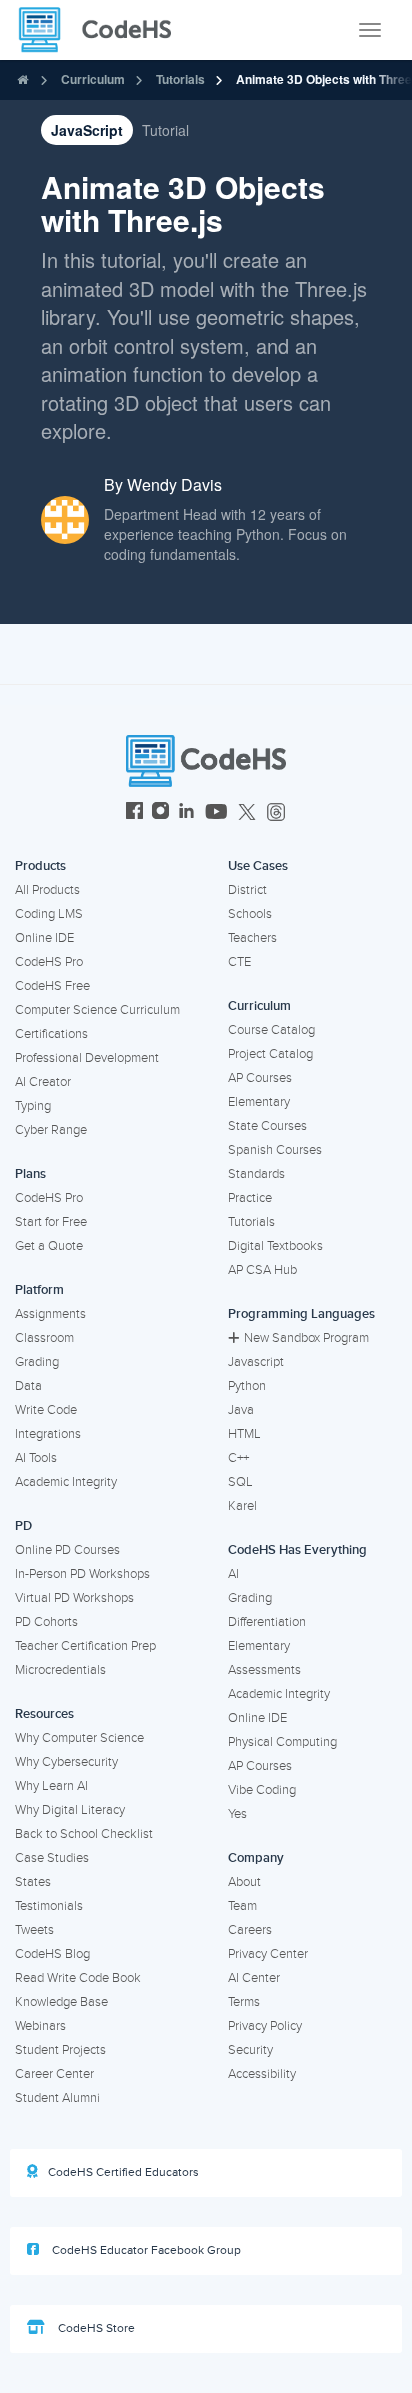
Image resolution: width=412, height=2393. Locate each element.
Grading (37, 1362)
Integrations (48, 1434)
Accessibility (262, 2074)
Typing (33, 1106)
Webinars (40, 2026)
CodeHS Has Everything (297, 1550)
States (33, 1882)
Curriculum (93, 79)
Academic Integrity (66, 1482)
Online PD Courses (67, 1550)
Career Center (54, 2074)
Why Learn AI (51, 1786)
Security (250, 2050)
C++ (238, 1458)
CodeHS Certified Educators (123, 2172)
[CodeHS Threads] (276, 813)
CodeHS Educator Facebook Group (145, 2250)
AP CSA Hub (262, 1270)
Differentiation (267, 1622)
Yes (237, 1814)
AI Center (254, 1978)
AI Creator (43, 1082)
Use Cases (258, 866)
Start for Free (51, 1222)
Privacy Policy (265, 2026)
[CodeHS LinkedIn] (186, 813)
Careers (250, 1930)
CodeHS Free (52, 986)
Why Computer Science (79, 1738)
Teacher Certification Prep (85, 1646)
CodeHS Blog (52, 1954)
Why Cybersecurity (66, 1762)
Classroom (44, 1338)
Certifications (51, 1034)
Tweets (34, 1930)
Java (241, 1410)
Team (242, 1906)
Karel (242, 1506)
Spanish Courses (275, 1150)
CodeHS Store (95, 2328)
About (244, 1882)
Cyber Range (51, 1130)
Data (28, 1386)
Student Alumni (57, 2098)
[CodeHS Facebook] (134, 813)
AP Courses (260, 1078)
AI (233, 1574)
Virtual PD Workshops (74, 1598)
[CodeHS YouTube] (216, 813)
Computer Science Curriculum (97, 1010)
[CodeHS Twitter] (247, 813)
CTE (239, 962)
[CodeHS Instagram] (160, 813)
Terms (244, 2002)
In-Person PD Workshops (82, 1574)
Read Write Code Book (78, 1978)
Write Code (46, 1410)
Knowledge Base (61, 2002)
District (247, 890)
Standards (256, 1174)
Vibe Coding (262, 1790)
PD (23, 1526)
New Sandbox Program (306, 1338)
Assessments (264, 1670)
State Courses (267, 1126)
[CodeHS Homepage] (103, 30)
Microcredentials (60, 1670)
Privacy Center (268, 1954)
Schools (250, 914)
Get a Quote (49, 1246)
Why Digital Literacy (70, 1810)
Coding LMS (49, 914)
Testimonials (49, 1906)
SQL (240, 1482)
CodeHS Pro (49, 962)
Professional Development (87, 1058)
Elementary (259, 1102)
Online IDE (44, 938)
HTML (244, 1434)
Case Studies (52, 1858)
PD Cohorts (46, 1622)
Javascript (256, 1362)
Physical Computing (282, 1742)
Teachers (252, 938)
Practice (250, 1198)
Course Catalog (271, 1030)
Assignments (50, 1314)
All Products (47, 890)
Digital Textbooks (275, 1246)
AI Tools (36, 1458)
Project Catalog (270, 1054)
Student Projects (60, 2050)
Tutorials (180, 79)
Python (247, 1386)
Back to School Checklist (84, 1834)
